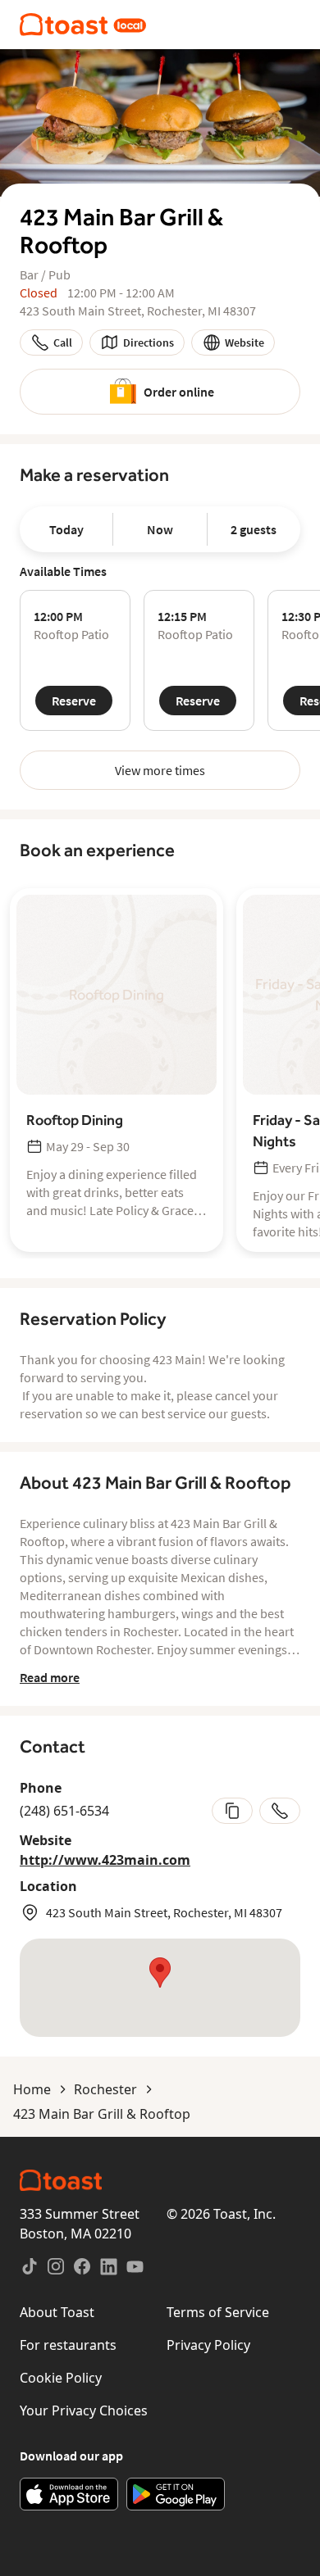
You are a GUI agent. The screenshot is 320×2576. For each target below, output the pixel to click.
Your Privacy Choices (84, 2410)
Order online (179, 392)
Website (245, 342)
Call (63, 342)
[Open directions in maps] (160, 1988)
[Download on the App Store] (69, 2494)
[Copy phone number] (232, 1811)
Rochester (105, 2089)
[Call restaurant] (280, 1811)
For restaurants (68, 2345)
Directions (149, 342)
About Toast (57, 2312)
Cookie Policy (61, 2378)
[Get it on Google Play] (176, 2494)
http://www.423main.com (105, 1860)
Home (32, 2089)
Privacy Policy (208, 2345)
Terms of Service (218, 2312)
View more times (160, 770)
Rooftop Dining (75, 1120)
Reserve (74, 701)
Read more (50, 1677)
